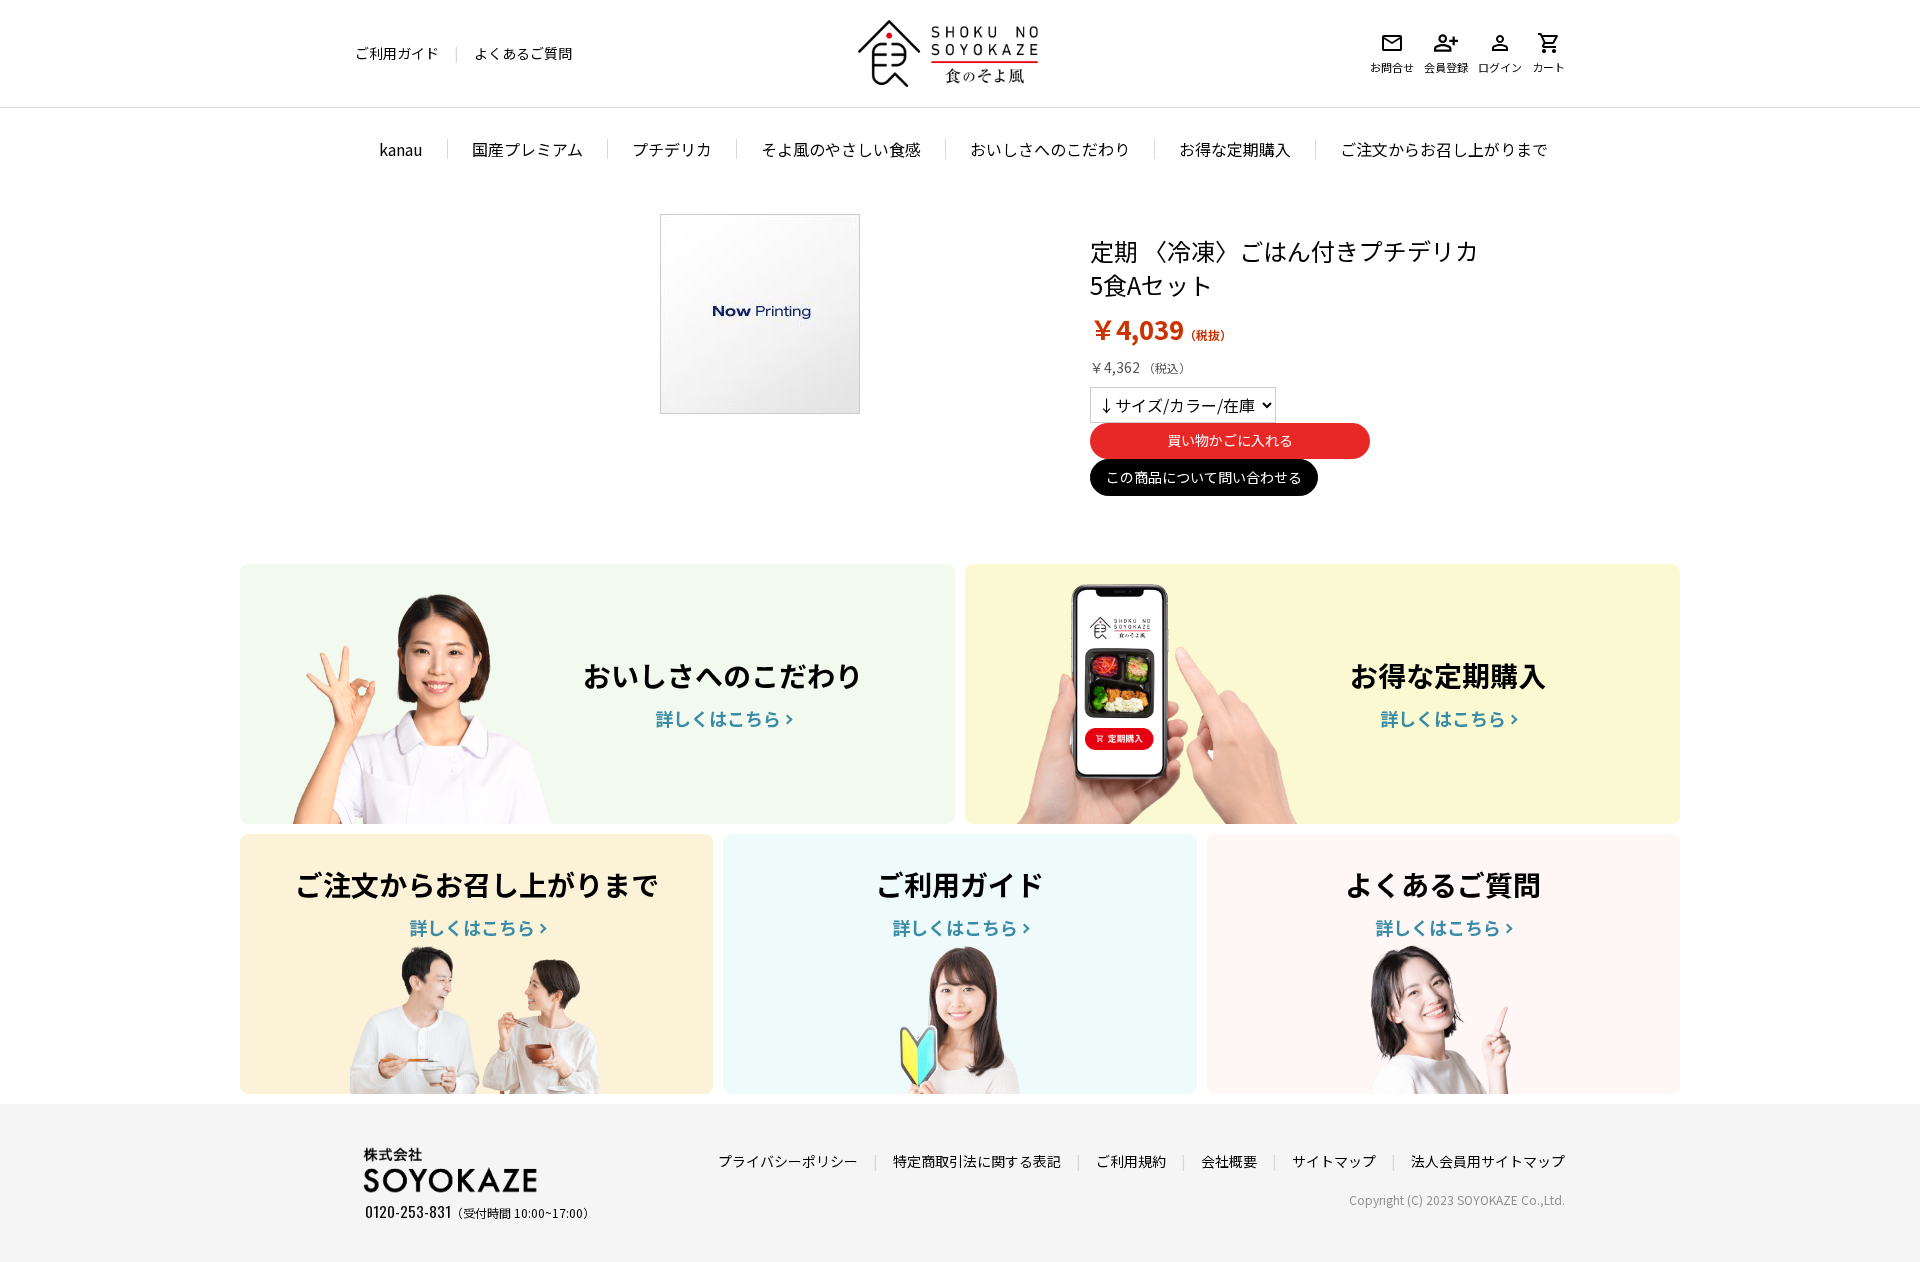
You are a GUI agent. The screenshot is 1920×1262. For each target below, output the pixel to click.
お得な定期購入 (1235, 149)
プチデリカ (672, 149)
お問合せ (1392, 67)
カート (1548, 67)
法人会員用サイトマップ (1488, 1161)
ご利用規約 (1131, 1161)
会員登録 (1446, 67)
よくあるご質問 (523, 53)
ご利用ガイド (397, 53)
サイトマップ (1334, 1161)
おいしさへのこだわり (1050, 149)
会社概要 (1229, 1161)
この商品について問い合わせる (1204, 477)
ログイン (1500, 67)
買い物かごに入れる (1230, 440)
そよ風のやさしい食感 (841, 149)
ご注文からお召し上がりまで (1444, 149)
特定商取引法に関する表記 (977, 1161)
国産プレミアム (527, 149)
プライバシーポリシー (788, 1161)
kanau (401, 149)
